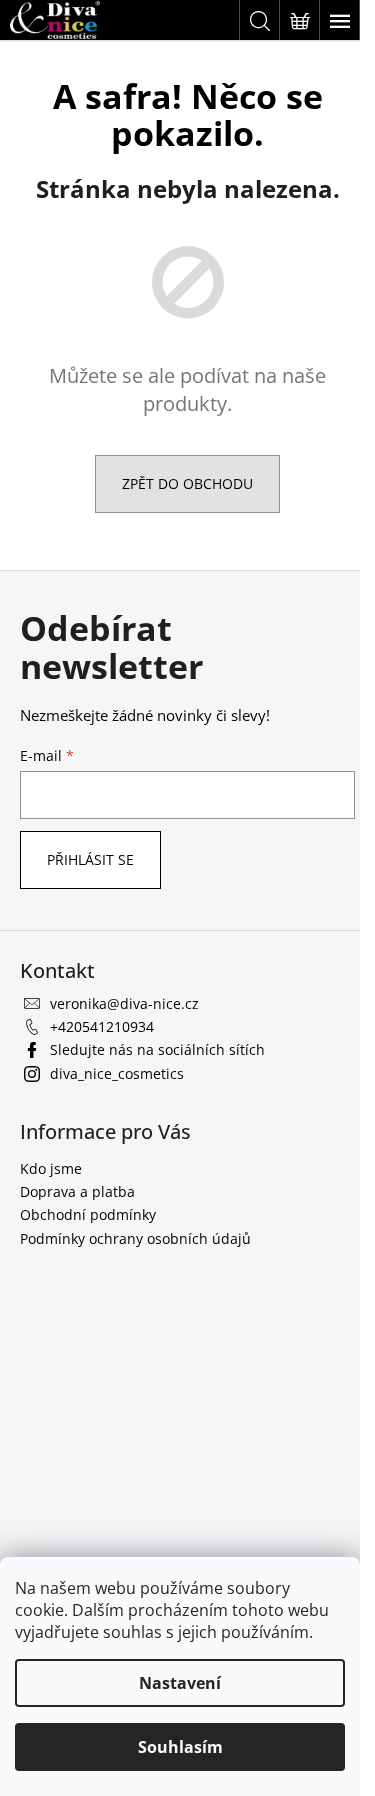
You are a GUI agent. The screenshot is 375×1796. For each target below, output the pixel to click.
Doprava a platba (77, 1191)
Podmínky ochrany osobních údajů (135, 1238)
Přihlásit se (90, 859)
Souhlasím (180, 1747)
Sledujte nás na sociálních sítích (157, 1049)
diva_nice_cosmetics (117, 1073)
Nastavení (180, 1683)
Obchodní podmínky (88, 1214)
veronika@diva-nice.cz (124, 1003)
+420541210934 (102, 1026)
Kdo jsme (51, 1168)
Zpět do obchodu (187, 483)
